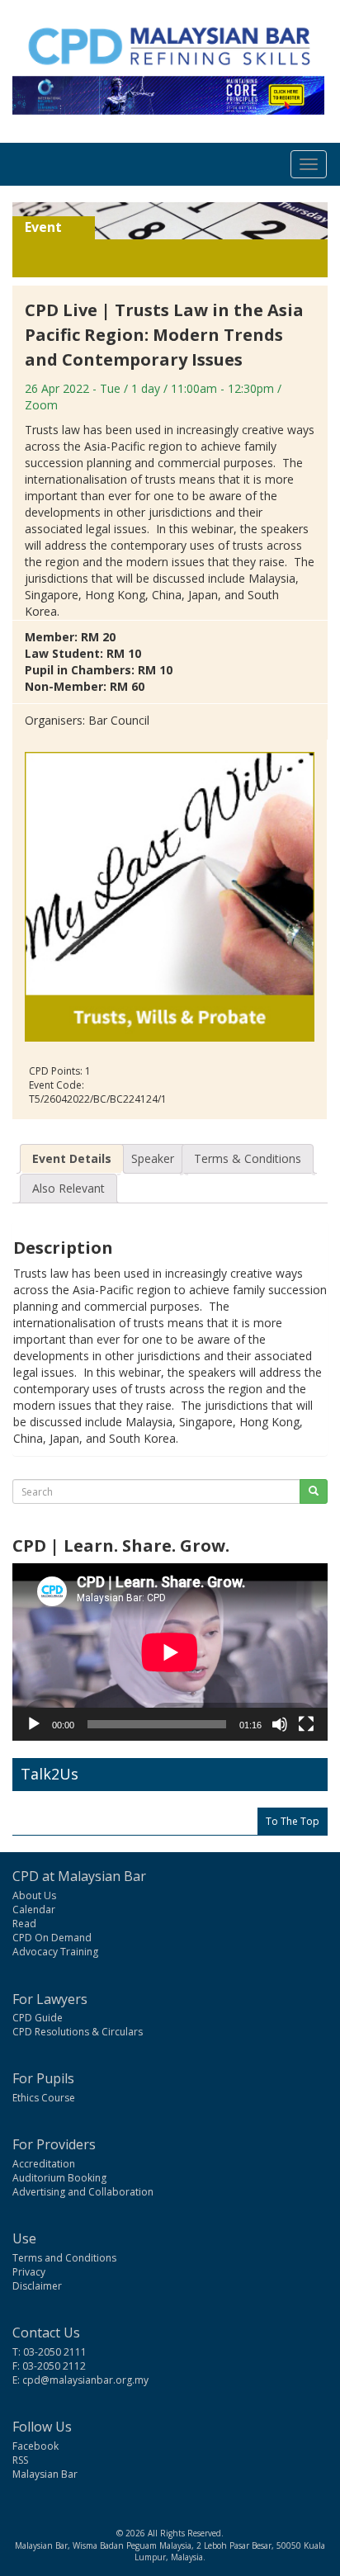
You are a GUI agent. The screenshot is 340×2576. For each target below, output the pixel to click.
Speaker (153, 1158)
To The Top (293, 1821)
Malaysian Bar (45, 2474)
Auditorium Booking (59, 2178)
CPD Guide (38, 2018)
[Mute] (280, 1724)
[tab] (72, 1159)
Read (24, 1924)
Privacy (29, 2272)
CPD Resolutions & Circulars (78, 2032)
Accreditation (44, 2164)
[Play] (34, 1724)
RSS (20, 2460)
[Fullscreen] (306, 1724)
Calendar (34, 1910)
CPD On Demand (52, 1938)
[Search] (314, 1491)
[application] (170, 1652)
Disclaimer (37, 2286)
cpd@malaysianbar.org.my (85, 2380)
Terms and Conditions (64, 2258)
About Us (34, 1895)
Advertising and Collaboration (83, 2192)
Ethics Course (44, 2098)
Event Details (72, 1158)
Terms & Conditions (248, 1158)
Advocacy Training (55, 1952)
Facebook (35, 2446)
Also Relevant (68, 1188)
